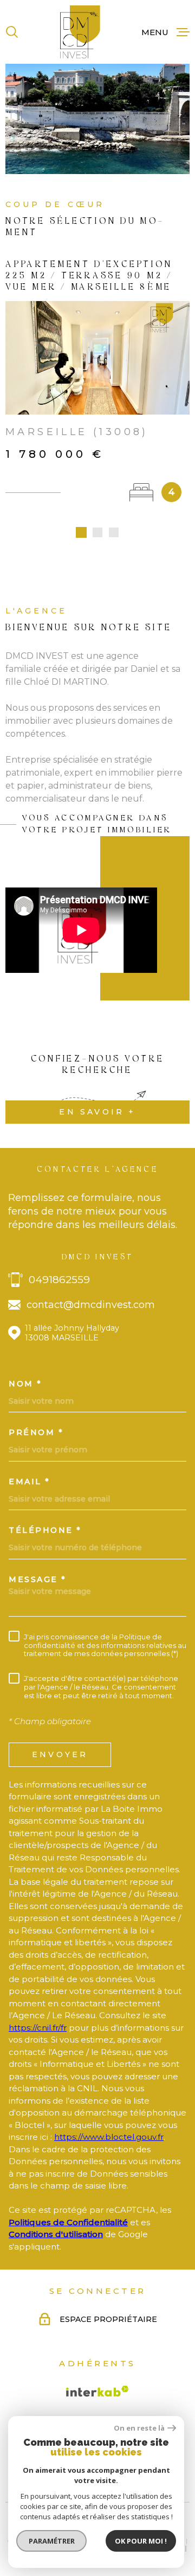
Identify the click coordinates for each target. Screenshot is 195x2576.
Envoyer (60, 1754)
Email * (30, 1481)
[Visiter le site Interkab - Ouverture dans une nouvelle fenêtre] (97, 2391)
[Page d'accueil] (80, 32)
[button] (81, 532)
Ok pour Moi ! (141, 2541)
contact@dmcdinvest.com (91, 1305)
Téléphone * (45, 1530)
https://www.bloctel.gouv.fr (109, 2137)
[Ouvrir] (12, 32)
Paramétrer (52, 2541)
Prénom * (36, 1432)
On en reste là (139, 2428)
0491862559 (59, 1280)
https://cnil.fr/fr (38, 2028)
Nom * (25, 1384)
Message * (38, 1579)
